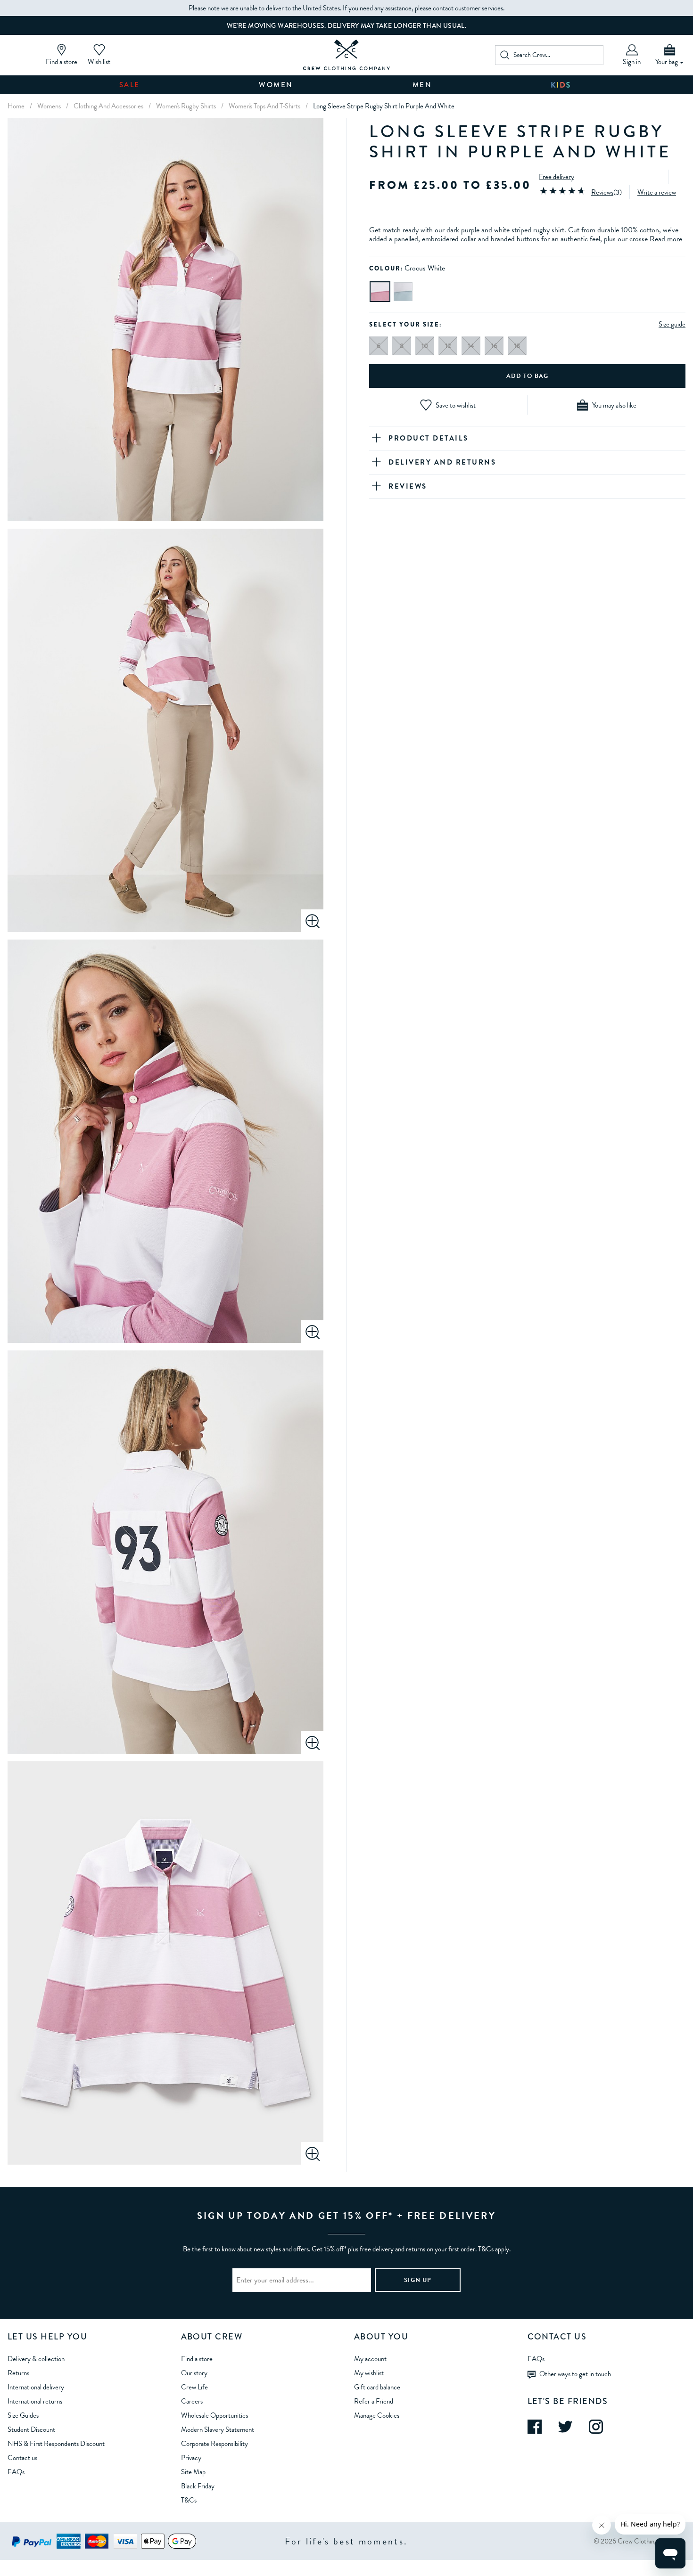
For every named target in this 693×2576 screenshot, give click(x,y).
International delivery (36, 2387)
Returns (18, 2373)
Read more (666, 239)
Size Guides (23, 2415)
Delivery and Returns (442, 462)
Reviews (602, 192)
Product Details (429, 438)
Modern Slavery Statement (218, 2429)
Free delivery (557, 177)
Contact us (22, 2458)
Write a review (657, 192)
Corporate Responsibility (214, 2444)
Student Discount (31, 2429)
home (16, 106)
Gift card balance (377, 2387)
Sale (130, 85)
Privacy (191, 2458)
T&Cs (189, 2500)
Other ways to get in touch (575, 2373)
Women (276, 85)
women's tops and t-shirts (264, 106)
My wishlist (369, 2373)
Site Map (193, 2472)
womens (49, 106)
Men (422, 85)
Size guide (672, 324)
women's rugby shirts (186, 106)
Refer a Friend (374, 2401)
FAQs (16, 2472)
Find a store (197, 2359)
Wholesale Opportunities (214, 2415)
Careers (192, 2401)
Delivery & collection (36, 2359)
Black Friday (198, 2486)
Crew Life (194, 2387)
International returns (35, 2401)
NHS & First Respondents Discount (56, 2444)
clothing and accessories (108, 106)
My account (370, 2359)
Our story (194, 2373)
